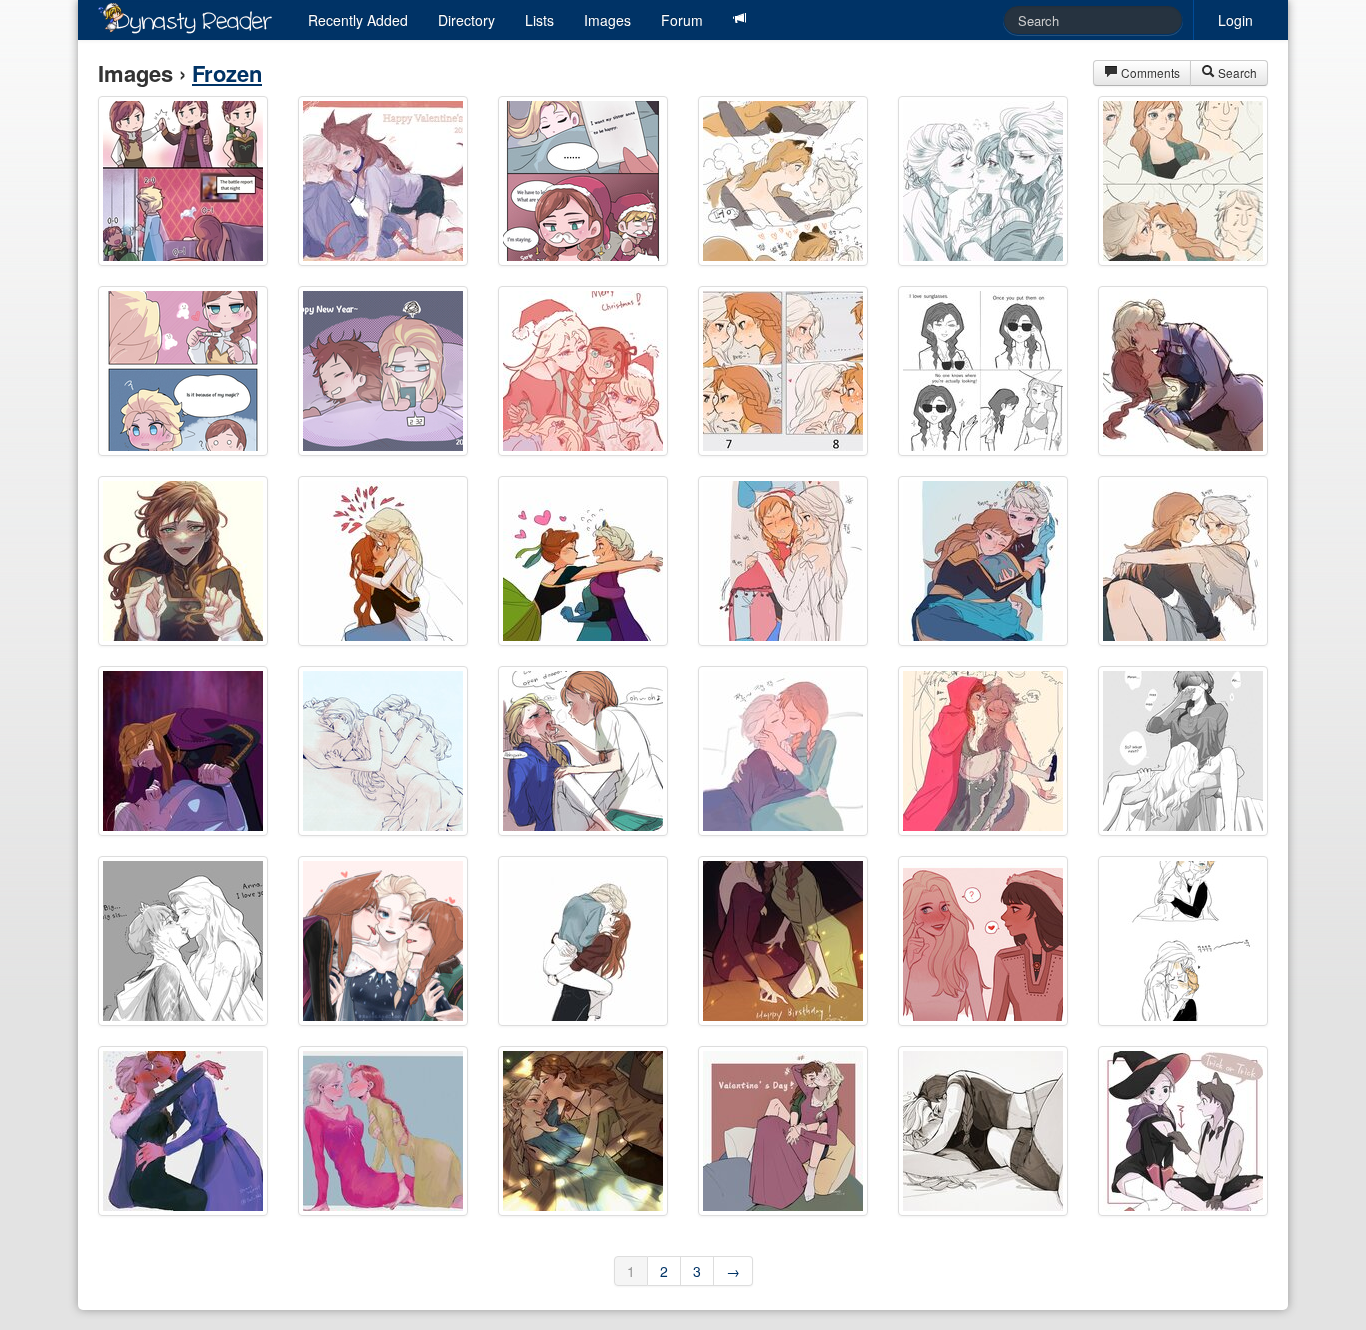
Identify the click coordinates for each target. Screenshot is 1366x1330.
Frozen (227, 73)
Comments (1149, 72)
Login (1235, 20)
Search (1236, 72)
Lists (539, 20)
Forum (682, 20)
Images (607, 20)
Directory (466, 20)
